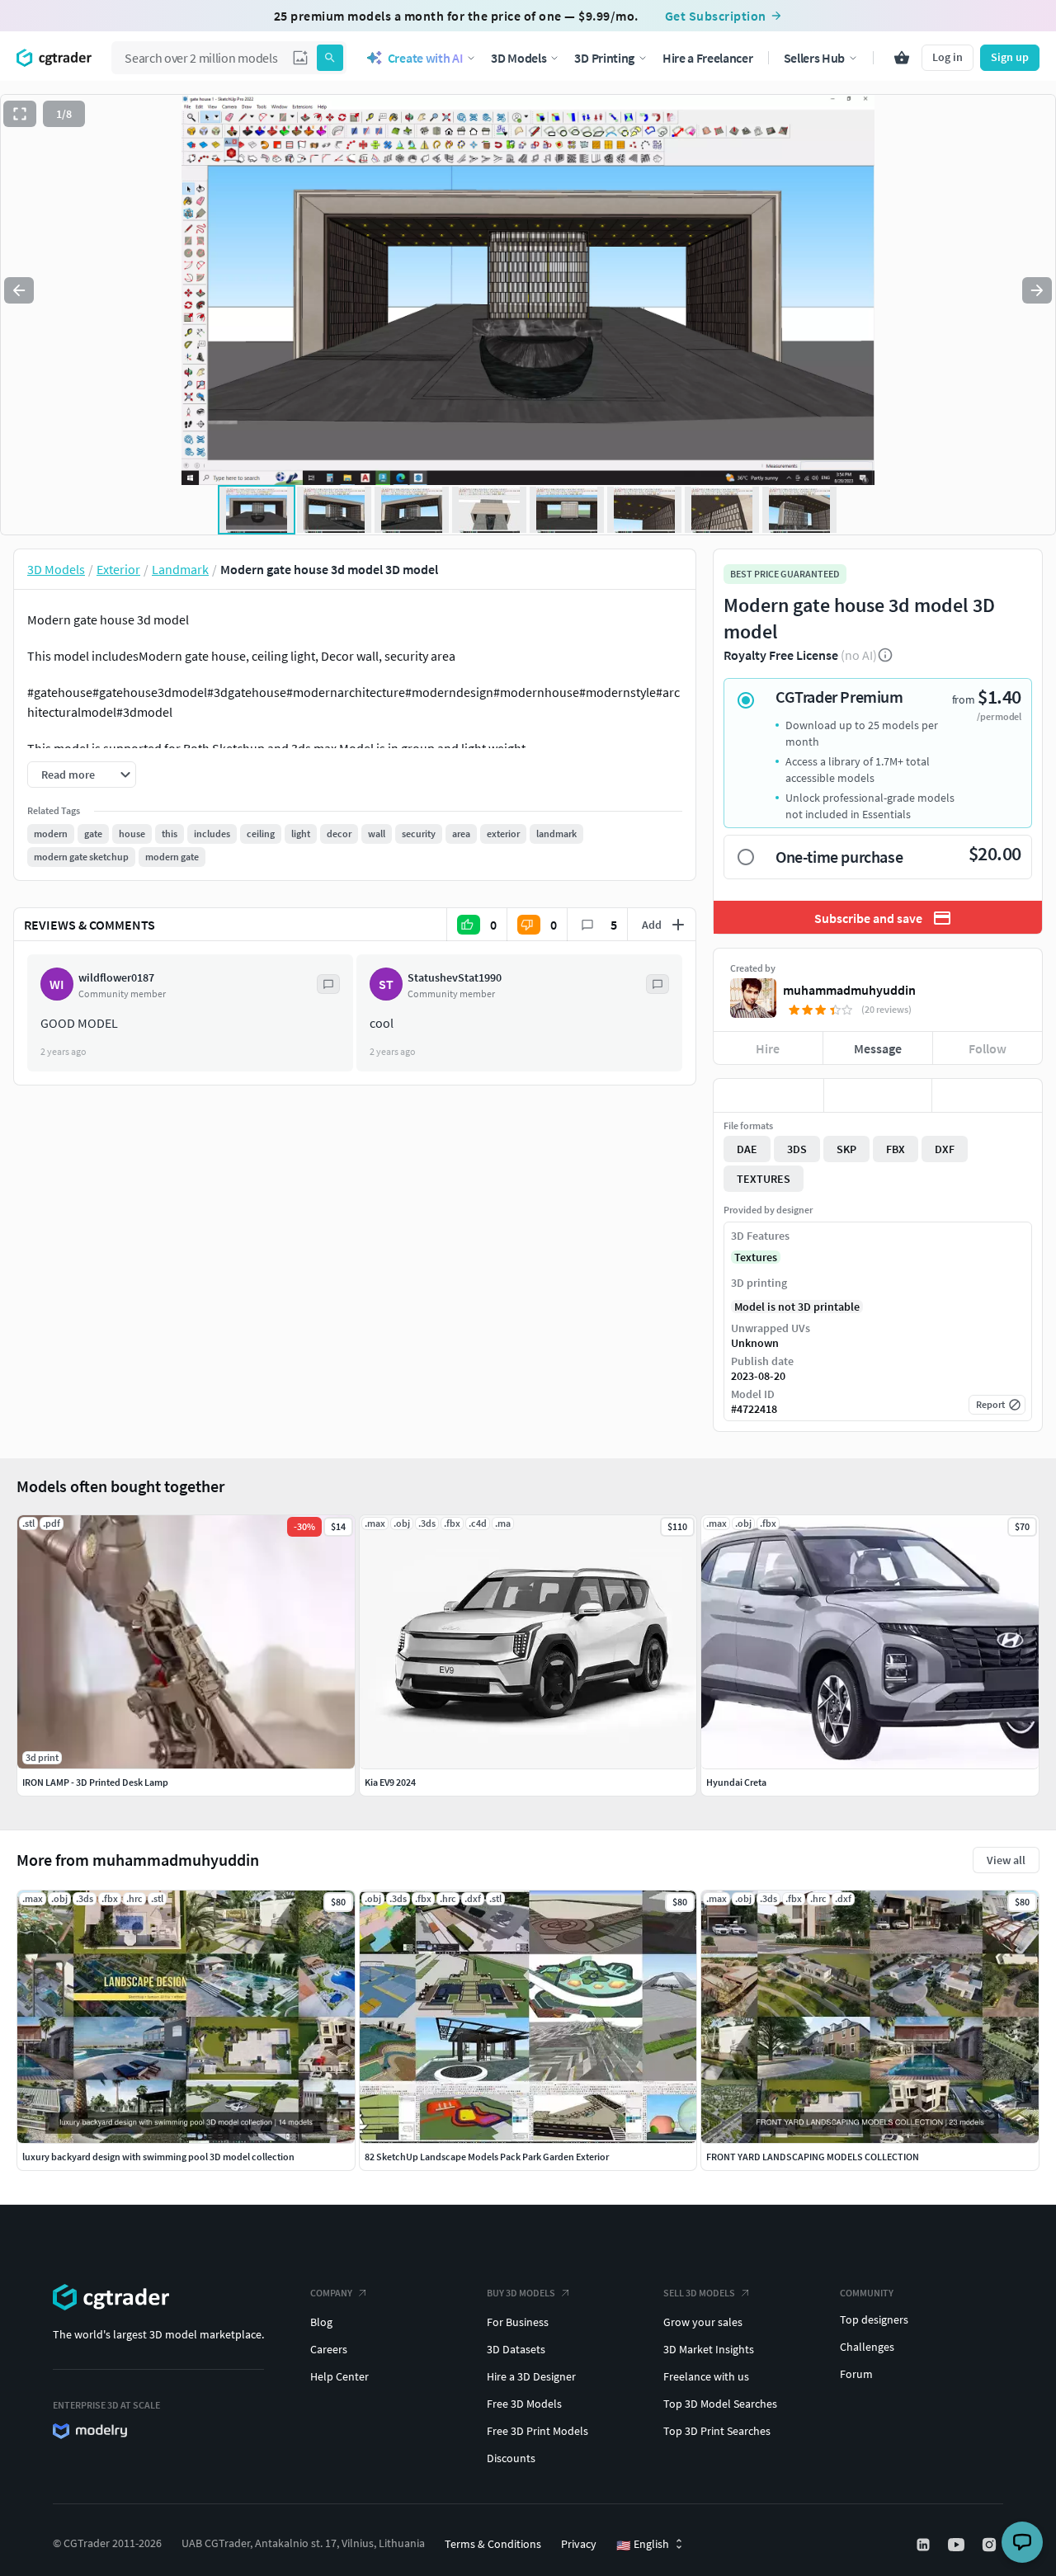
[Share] (987, 1095)
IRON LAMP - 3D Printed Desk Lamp (95, 1782)
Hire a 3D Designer (531, 2376)
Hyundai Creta (736, 1782)
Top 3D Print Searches (717, 2431)
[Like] (768, 1095)
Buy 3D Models (521, 2293)
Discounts (511, 2458)
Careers (329, 2349)
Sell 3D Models (699, 2293)
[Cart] (902, 58)
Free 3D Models (524, 2404)
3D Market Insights (709, 2349)
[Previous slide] (19, 290)
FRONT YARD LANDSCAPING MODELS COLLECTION (813, 2157)
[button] (300, 58)
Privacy (579, 2544)
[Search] (330, 58)
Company (331, 2293)
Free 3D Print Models (537, 2431)
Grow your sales (703, 2322)
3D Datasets (516, 2349)
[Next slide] (1037, 290)
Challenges (867, 2347)
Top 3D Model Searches (720, 2404)
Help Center (339, 2376)
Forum (856, 2374)
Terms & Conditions (493, 2544)
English (643, 2545)
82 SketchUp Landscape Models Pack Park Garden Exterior (487, 2157)
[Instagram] (991, 2545)
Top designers (874, 2319)
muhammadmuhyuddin (849, 990)
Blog (321, 2322)
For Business (518, 2322)
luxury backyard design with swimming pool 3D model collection (158, 2157)
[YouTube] (958, 2545)
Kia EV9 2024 (390, 1782)
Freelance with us (706, 2376)
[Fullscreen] (20, 114)
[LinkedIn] (925, 2545)
